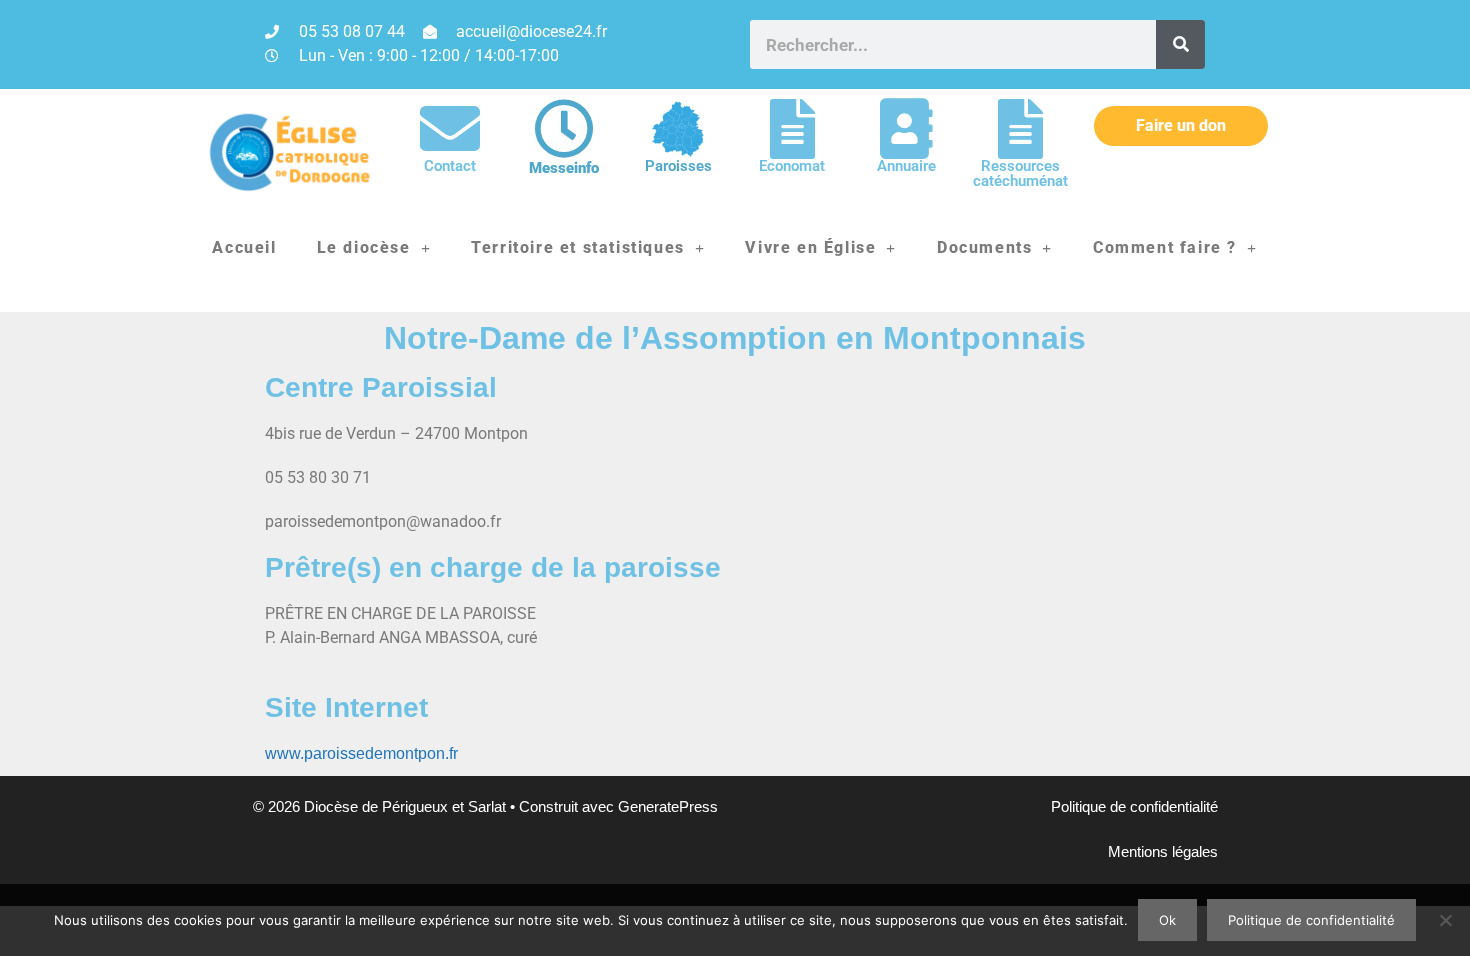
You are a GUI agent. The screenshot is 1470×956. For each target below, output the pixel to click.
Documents (984, 247)
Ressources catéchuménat (1020, 173)
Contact (450, 166)
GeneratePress (668, 806)
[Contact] (450, 129)
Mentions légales (1163, 851)
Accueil (244, 247)
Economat (792, 166)
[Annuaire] (906, 129)
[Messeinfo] (564, 129)
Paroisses (678, 166)
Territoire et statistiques (578, 247)
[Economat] (792, 129)
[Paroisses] (678, 129)
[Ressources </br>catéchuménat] (1020, 129)
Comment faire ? (1165, 247)
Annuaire (906, 166)
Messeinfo (564, 168)
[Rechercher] (1180, 44)
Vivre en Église (810, 247)
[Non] (1445, 920)
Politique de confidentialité (1134, 806)
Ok (1167, 920)
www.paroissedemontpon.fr (361, 753)
